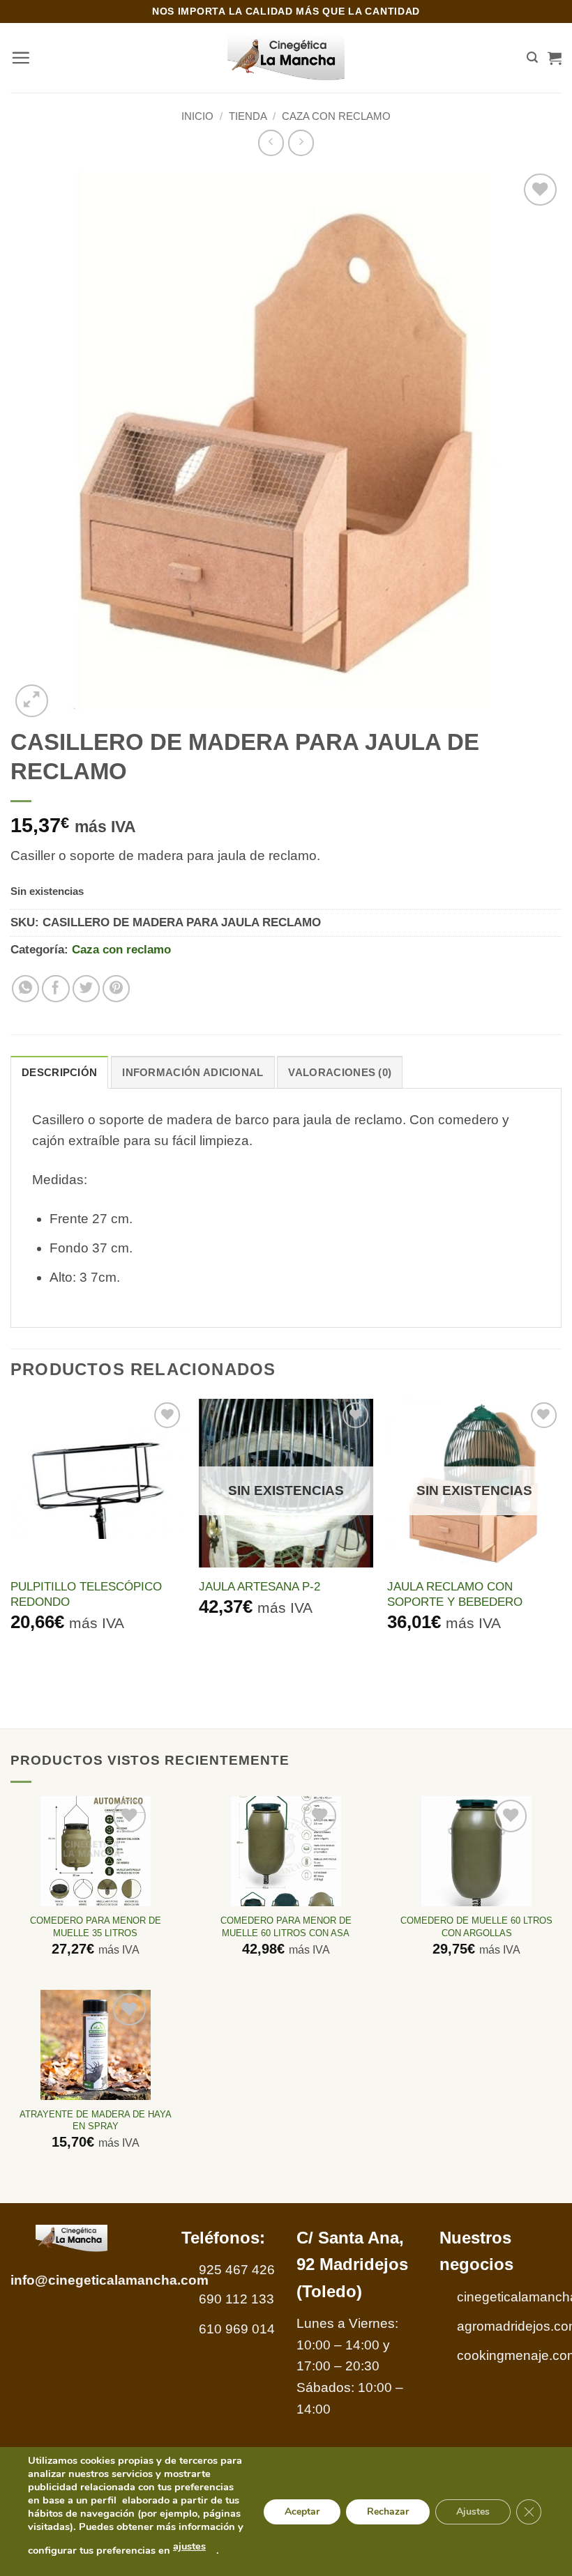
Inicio (197, 116)
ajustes (189, 2546)
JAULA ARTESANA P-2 (259, 1586)
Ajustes (473, 2511)
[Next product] (271, 143)
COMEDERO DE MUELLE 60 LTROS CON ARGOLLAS (476, 1926)
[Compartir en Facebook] (56, 989)
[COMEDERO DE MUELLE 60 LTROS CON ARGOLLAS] (476, 1851)
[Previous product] (301, 143)
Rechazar (388, 2511)
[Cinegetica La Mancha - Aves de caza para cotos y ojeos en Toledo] (286, 58)
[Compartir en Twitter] (86, 989)
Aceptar (302, 2511)
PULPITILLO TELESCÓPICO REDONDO (86, 1594)
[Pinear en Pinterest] (116, 989)
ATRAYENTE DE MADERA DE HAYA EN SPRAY (96, 2120)
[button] (21, 58)
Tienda (248, 116)
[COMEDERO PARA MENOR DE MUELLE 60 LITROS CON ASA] (286, 1851)
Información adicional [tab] (193, 1072)
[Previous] (11, 1538)
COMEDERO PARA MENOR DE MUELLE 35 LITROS (96, 1926)
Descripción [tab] (59, 1072)
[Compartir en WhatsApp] (26, 989)
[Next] (561, 1538)
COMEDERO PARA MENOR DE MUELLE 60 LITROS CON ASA (286, 1926)
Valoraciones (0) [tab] (340, 1072)
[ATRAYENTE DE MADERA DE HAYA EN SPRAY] (96, 2045)
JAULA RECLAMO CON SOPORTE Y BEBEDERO (455, 1594)
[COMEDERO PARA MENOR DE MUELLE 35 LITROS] (96, 1851)
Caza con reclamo (336, 116)
